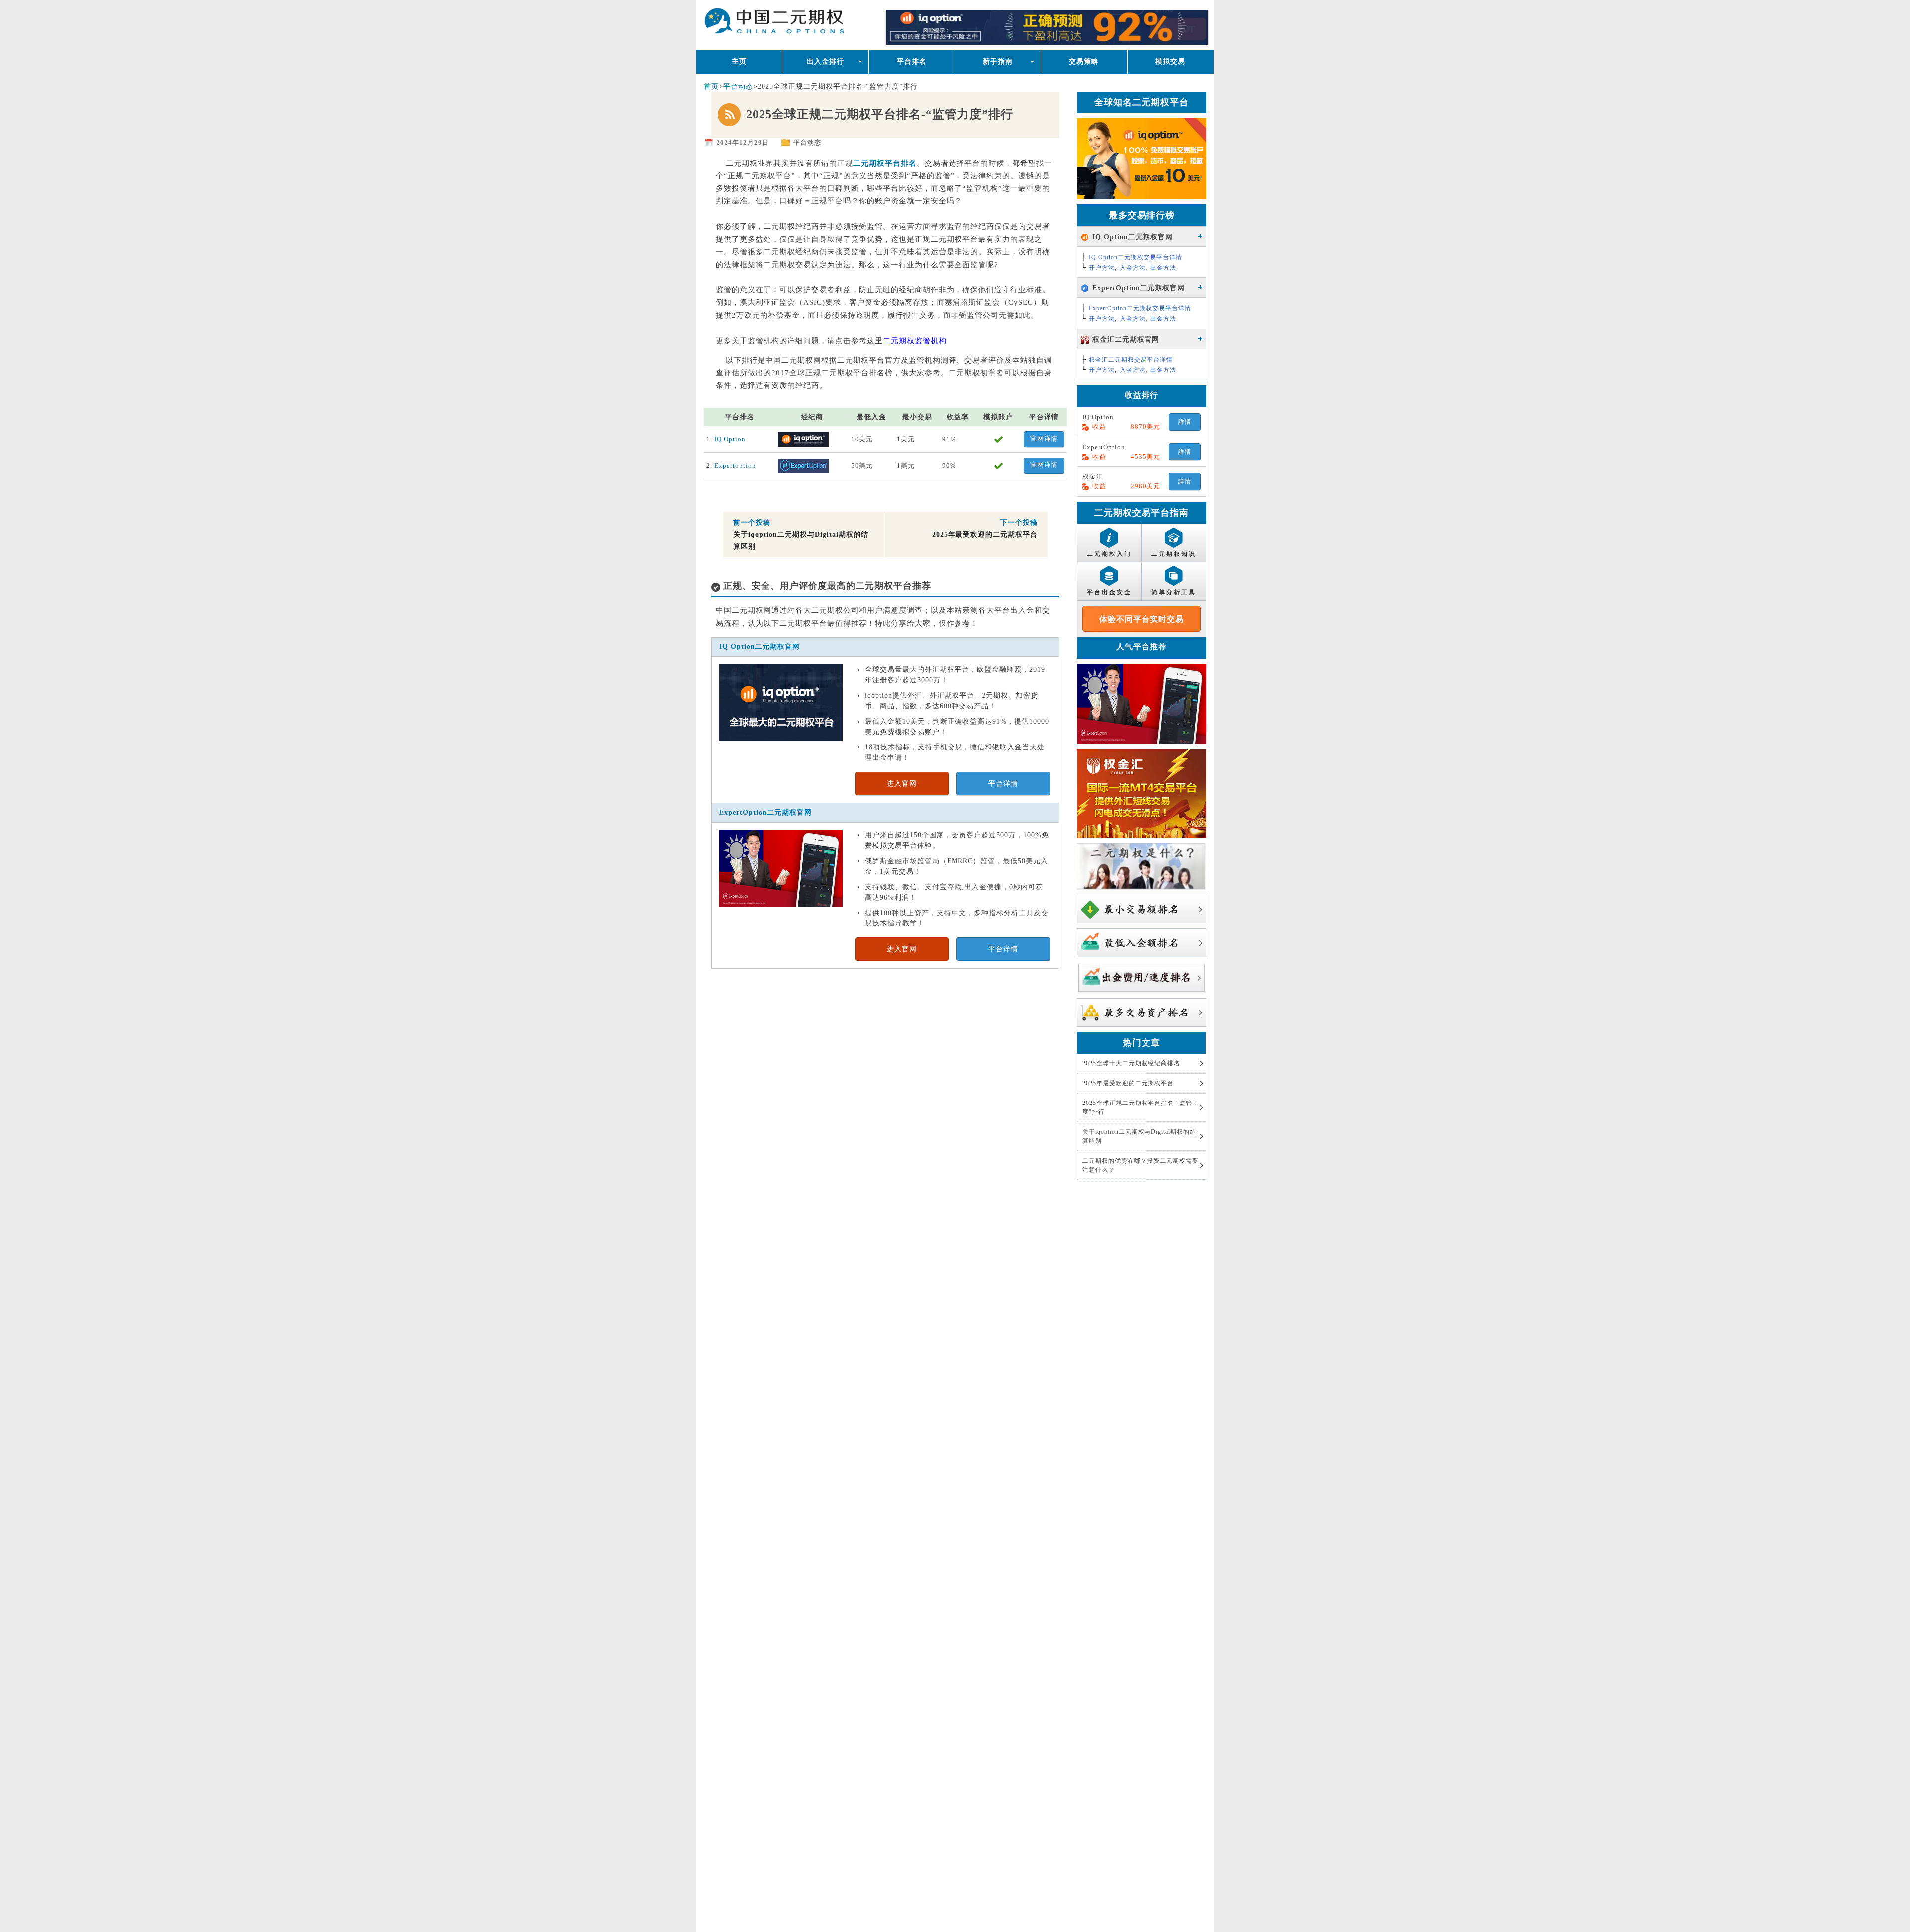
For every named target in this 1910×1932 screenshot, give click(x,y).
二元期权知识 (1174, 554)
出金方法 (1163, 268)
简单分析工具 (1174, 592)
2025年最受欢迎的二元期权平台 (1128, 1083)
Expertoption (735, 466)
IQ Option (730, 439)
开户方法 (1102, 268)
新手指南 (998, 61)
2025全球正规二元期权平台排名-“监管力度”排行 (1141, 1107)
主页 (739, 61)
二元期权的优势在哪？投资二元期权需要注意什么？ (1141, 1165)
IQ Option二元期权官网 (760, 647)
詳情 (1185, 422)
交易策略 (1084, 61)
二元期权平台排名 (802, 24)
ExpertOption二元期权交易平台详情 (1140, 308)
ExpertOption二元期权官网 (765, 812)
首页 (711, 86)
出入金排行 (825, 61)
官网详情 (1044, 438)
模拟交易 (1170, 61)
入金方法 (1133, 268)
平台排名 (912, 61)
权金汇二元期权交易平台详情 (1131, 360)
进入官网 (902, 783)
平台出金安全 (1109, 592)
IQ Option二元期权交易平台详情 (1136, 257)
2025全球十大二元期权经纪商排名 (1131, 1063)
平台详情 (1003, 783)
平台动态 (738, 86)
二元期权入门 (1109, 554)
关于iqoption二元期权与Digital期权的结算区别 (1139, 1136)
